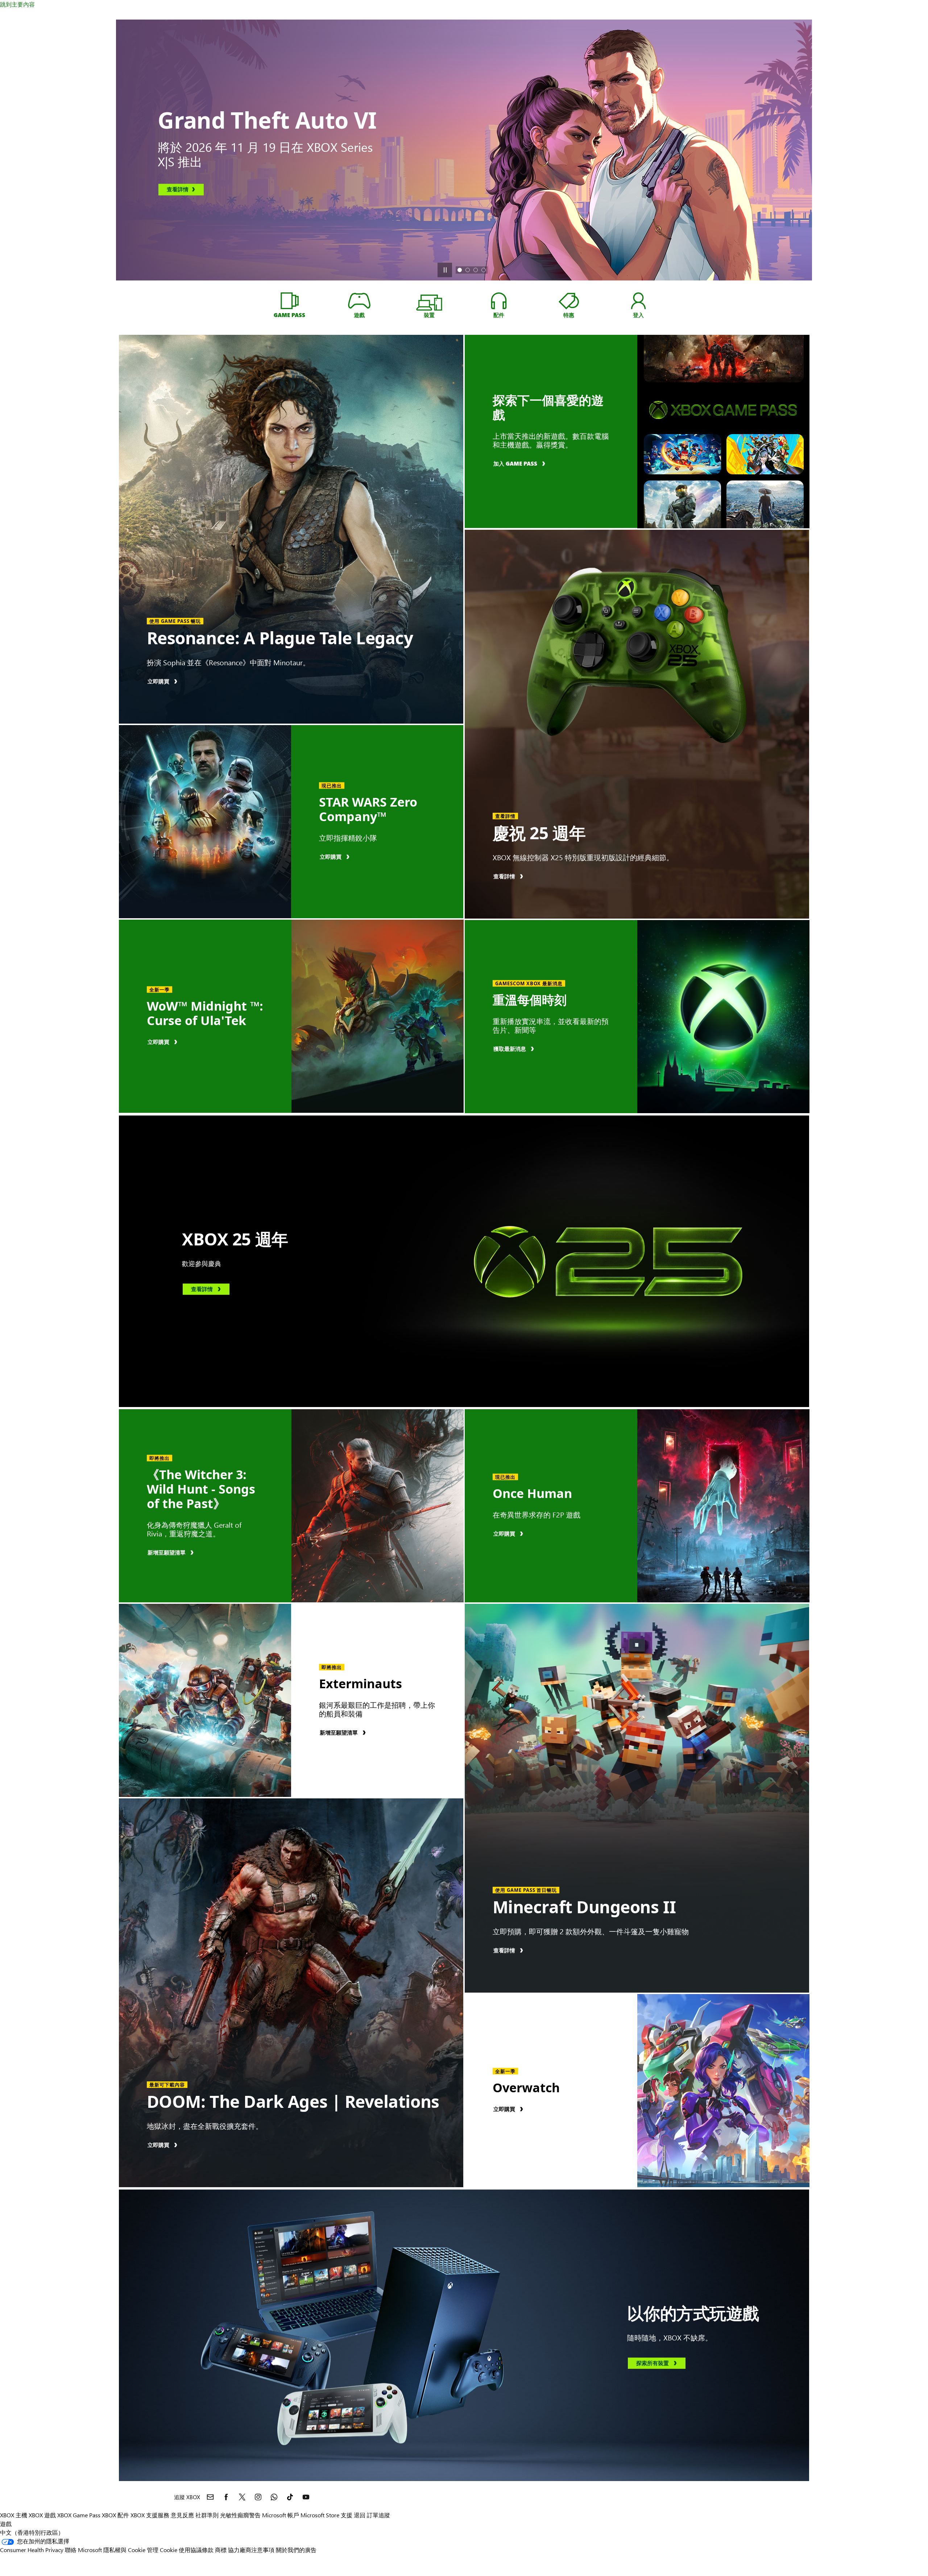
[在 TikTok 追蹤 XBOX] (290, 2497)
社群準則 (207, 2515)
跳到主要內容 (17, 4)
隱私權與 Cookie (124, 2550)
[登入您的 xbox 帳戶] (639, 301)
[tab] (460, 270)
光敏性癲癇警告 (240, 2515)
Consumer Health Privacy (32, 2550)
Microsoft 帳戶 (281, 2515)
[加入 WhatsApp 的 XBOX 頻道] (274, 2497)
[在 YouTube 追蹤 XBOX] (306, 2497)
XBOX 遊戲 (42, 2515)
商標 (221, 2550)
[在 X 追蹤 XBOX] (242, 2497)
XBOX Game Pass (79, 2515)
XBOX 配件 (115, 2515)
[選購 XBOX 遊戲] (359, 301)
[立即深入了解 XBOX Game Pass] (289, 301)
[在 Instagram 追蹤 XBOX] (258, 2497)
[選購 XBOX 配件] (499, 301)
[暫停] (445, 270)
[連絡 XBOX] (210, 2497)
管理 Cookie (162, 2550)
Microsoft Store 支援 (326, 2515)
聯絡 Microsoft (83, 2550)
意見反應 (182, 2515)
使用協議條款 (196, 2550)
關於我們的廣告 (296, 2550)
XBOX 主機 (14, 2515)
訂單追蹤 (378, 2515)
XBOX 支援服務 (150, 2515)
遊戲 (6, 2524)
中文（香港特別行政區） (32, 2532)
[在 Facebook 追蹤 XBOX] (226, 2497)
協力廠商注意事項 (251, 2550)
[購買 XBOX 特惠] (569, 301)
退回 (360, 2515)
